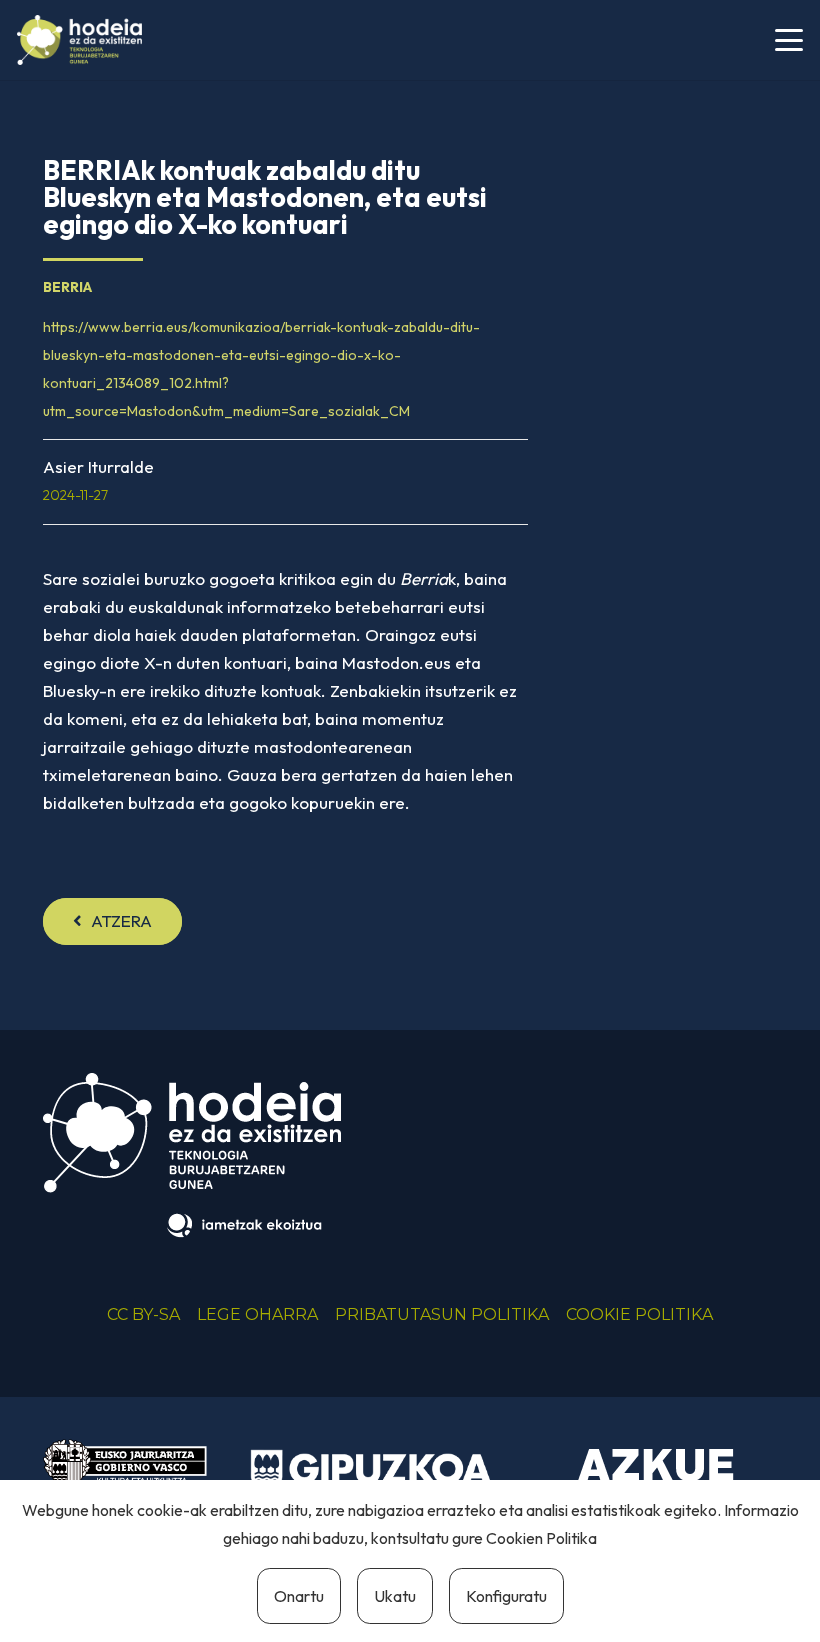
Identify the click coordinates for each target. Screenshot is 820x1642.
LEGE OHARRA (257, 1314)
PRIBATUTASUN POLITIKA (442, 1314)
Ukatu (395, 1596)
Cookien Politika (541, 1538)
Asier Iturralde (98, 466)
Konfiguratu (506, 1596)
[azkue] (656, 1475)
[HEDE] (79, 40)
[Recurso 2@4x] (125, 1476)
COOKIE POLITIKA (639, 1314)
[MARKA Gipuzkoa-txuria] (371, 1469)
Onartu (299, 1596)
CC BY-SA (143, 1314)
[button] (788, 40)
